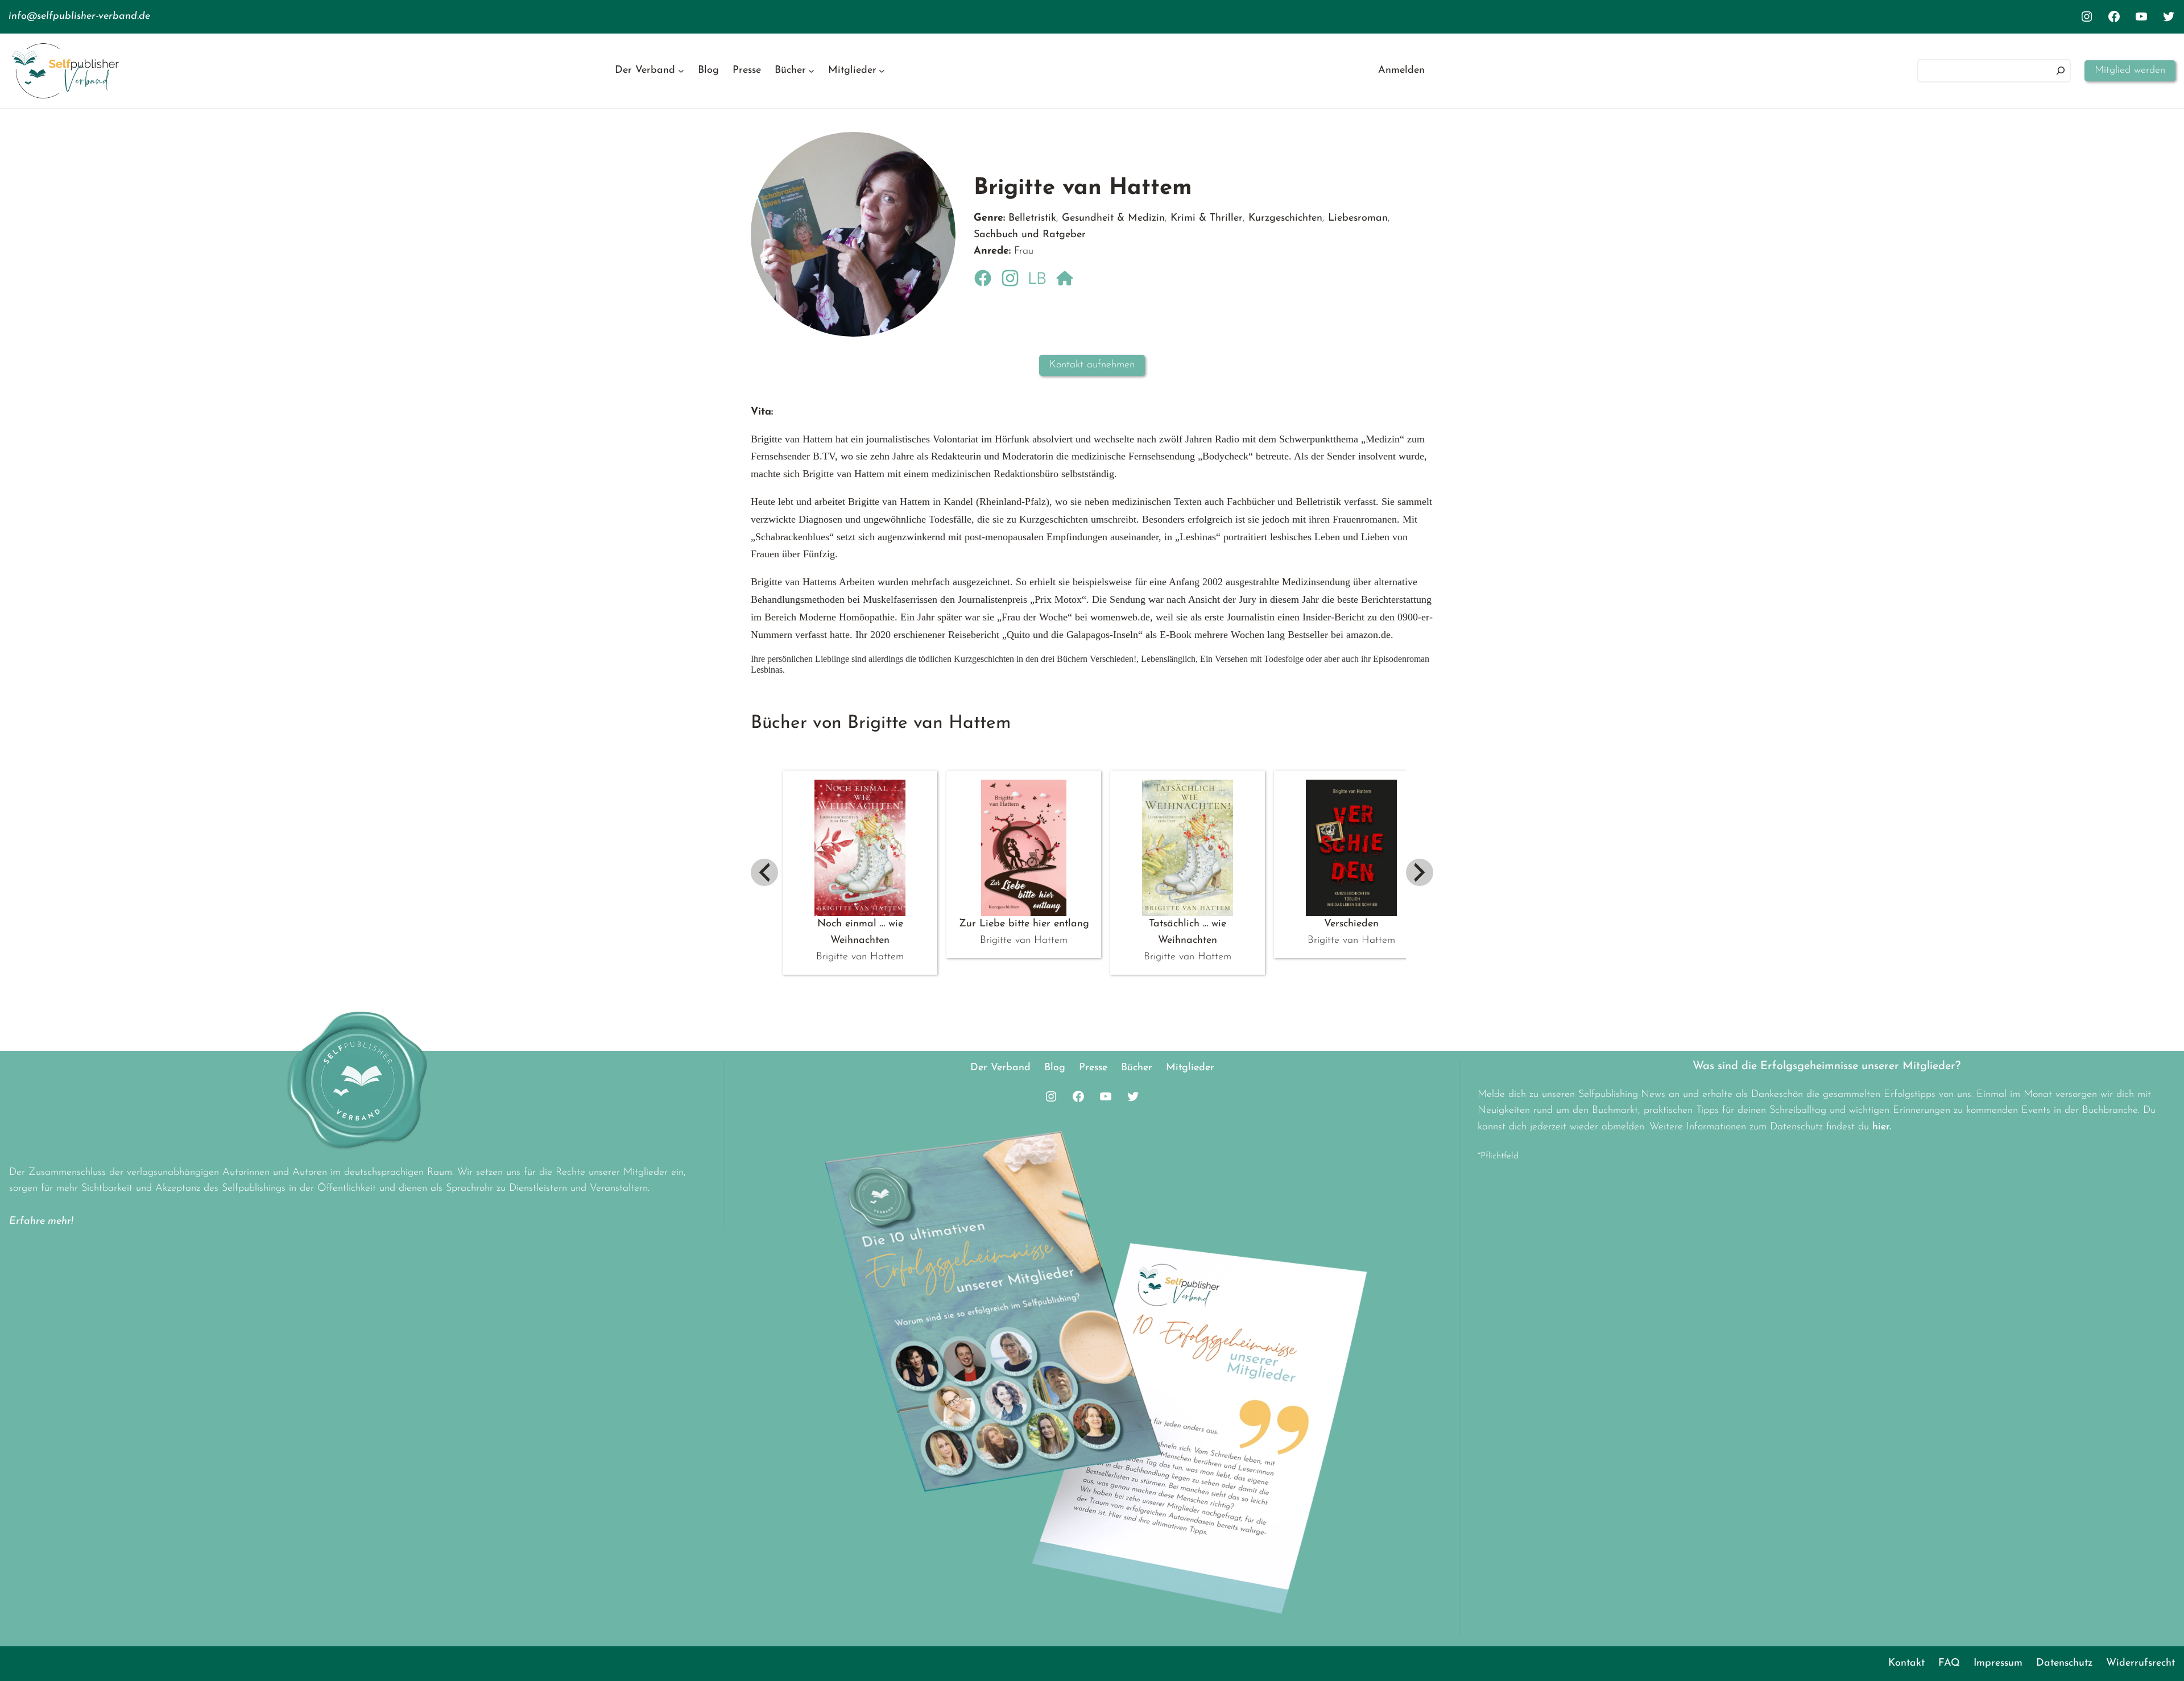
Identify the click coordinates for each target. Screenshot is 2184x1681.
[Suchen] (2061, 71)
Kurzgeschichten (1285, 218)
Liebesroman (1358, 218)
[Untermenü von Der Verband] (681, 71)
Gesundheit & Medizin (1113, 218)
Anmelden (1401, 71)
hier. (1882, 1127)
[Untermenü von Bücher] (811, 71)
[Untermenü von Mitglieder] (882, 71)
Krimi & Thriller (1207, 218)
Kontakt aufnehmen (1092, 365)
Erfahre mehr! (41, 1222)
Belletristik (1032, 218)
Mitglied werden (2130, 71)
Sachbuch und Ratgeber (1030, 235)
